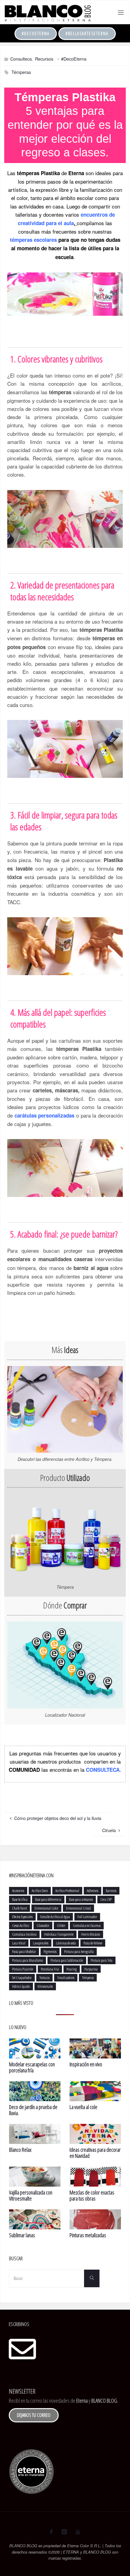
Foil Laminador (87, 1917)
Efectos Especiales (22, 1917)
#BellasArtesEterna (87, 33)
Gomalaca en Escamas (87, 1925)
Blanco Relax (20, 2150)
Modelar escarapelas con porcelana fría (32, 2067)
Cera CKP (106, 1899)
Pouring (72, 1969)
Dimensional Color (46, 1908)
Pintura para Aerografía (79, 1951)
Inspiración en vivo (86, 2064)
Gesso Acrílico (21, 1925)
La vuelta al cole (83, 2107)
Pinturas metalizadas (88, 2235)
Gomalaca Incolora (24, 1934)
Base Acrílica (20, 1899)
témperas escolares (33, 240)
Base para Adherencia (48, 1899)
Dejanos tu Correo (34, 2415)
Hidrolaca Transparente (59, 1934)
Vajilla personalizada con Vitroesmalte (31, 2195)
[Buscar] (92, 2278)
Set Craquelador (22, 1978)
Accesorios (18, 1891)
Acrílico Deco (40, 1891)
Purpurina (91, 1969)
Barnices (111, 1891)
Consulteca (21, 59)
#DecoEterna (36, 33)
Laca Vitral (19, 1943)
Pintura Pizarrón (23, 1969)
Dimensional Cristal (78, 1908)
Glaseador (43, 1925)
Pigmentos (50, 1951)
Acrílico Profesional (67, 1891)
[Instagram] (64, 2532)
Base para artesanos (81, 1899)
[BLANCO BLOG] (47, 12)
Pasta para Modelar (24, 1951)
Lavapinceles (41, 1943)
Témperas (21, 72)
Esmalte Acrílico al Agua (55, 1917)
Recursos (44, 59)
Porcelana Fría (50, 1969)
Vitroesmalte (45, 1986)
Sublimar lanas (22, 2235)
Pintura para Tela (102, 1960)
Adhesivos (93, 1891)
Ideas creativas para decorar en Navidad (95, 2153)
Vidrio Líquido (21, 1986)
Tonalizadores (66, 1978)
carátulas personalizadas (44, 1115)
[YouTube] (78, 2532)
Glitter (61, 1925)
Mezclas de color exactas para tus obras (92, 2195)
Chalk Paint (19, 1908)
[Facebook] (51, 2532)
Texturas (44, 1978)
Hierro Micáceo (91, 1934)
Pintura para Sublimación (67, 1960)
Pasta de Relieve (93, 1943)
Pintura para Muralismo (28, 1960)
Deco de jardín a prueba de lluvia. (33, 2110)
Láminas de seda (66, 1943)
